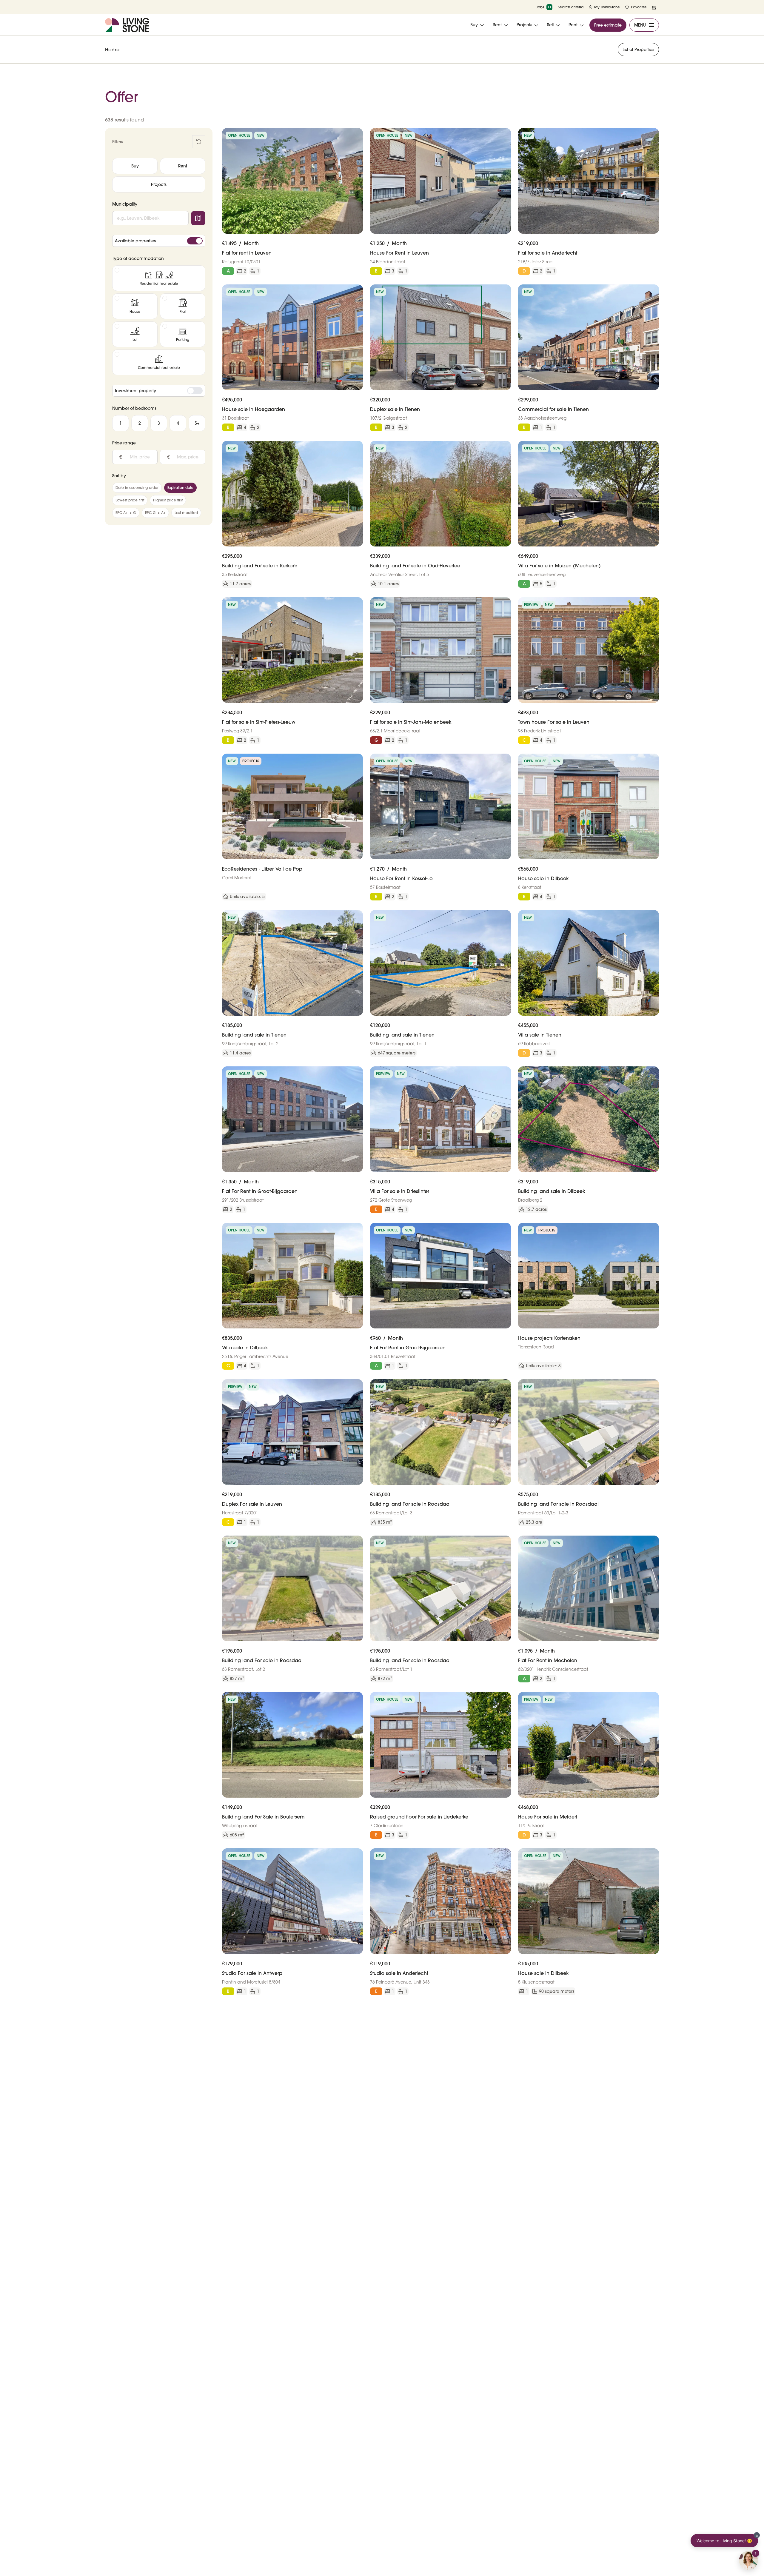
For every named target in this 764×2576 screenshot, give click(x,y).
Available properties (135, 241)
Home (112, 50)
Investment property (135, 391)
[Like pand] (356, 135)
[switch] (195, 241)
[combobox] (150, 218)
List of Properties (638, 50)
